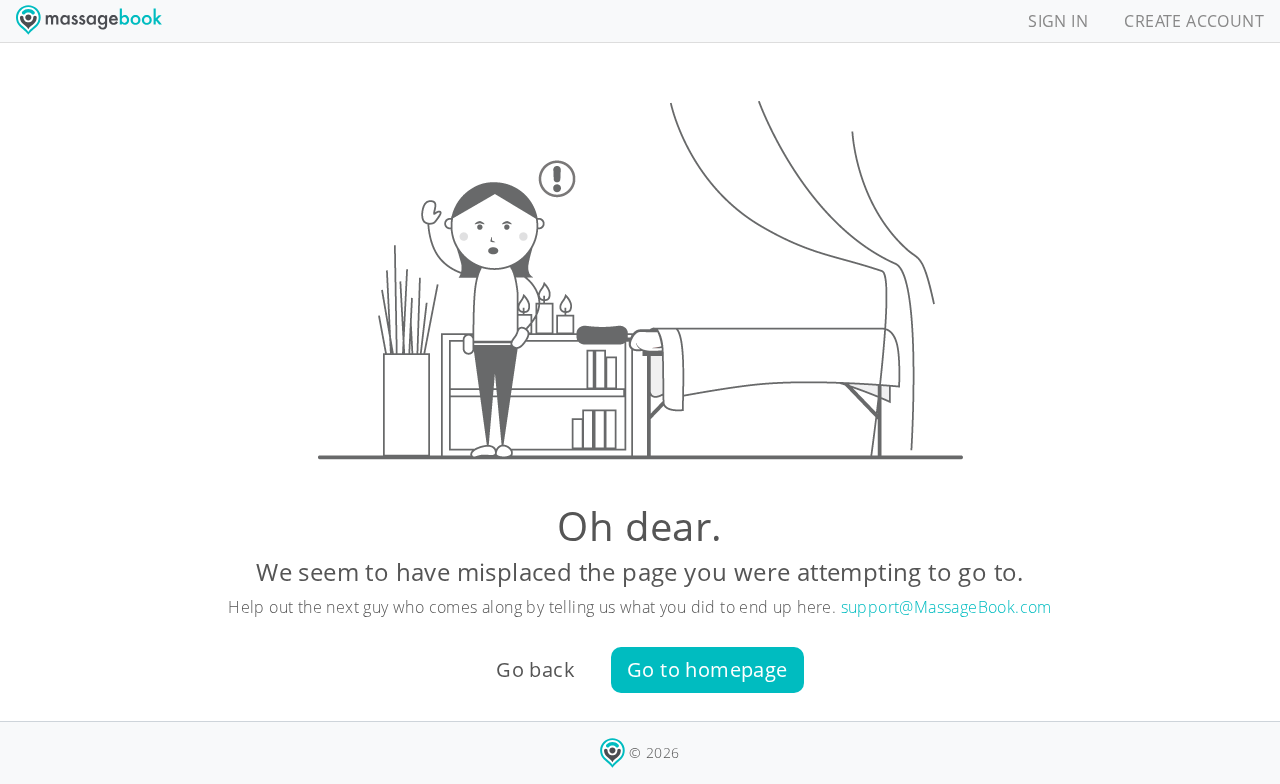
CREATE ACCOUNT (1194, 21)
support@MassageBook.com (946, 607)
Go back (535, 669)
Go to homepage (707, 669)
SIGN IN (1058, 21)
